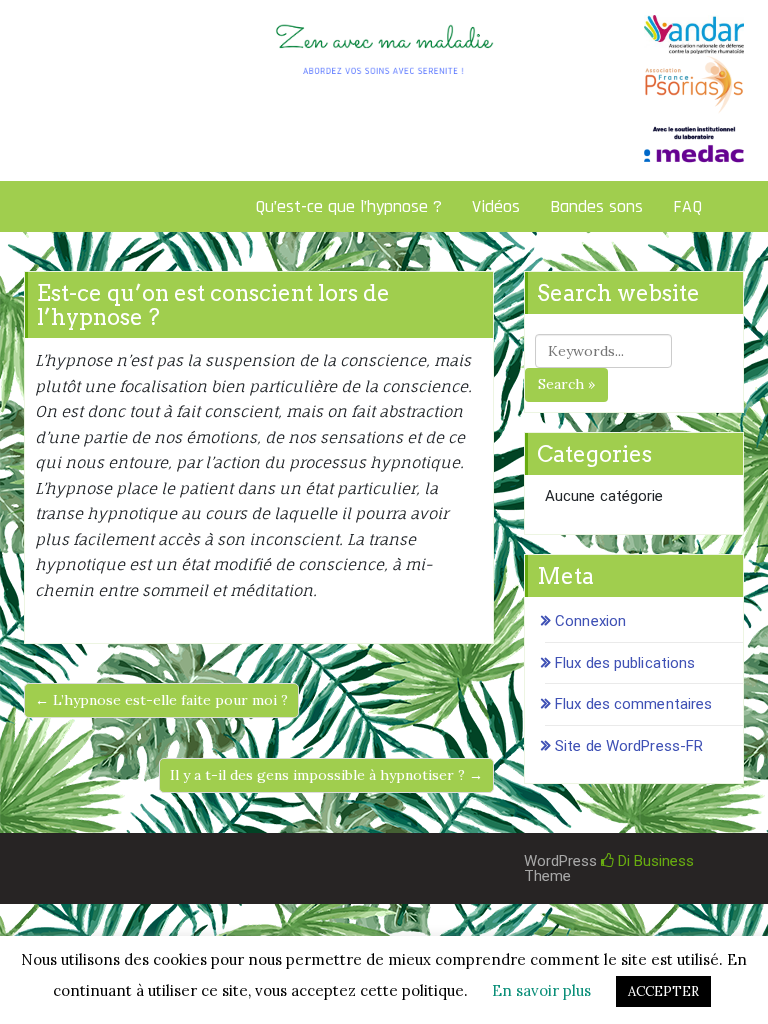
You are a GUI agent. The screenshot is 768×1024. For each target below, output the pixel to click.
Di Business (654, 861)
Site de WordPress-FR (629, 746)
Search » (566, 384)
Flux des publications (625, 663)
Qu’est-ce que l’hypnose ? (348, 206)
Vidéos (496, 206)
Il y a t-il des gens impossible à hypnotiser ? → (326, 775)
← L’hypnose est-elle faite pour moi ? (161, 700)
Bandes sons (596, 206)
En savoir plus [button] (541, 990)
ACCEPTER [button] (663, 991)
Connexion (590, 621)
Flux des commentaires (633, 704)
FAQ (687, 206)
